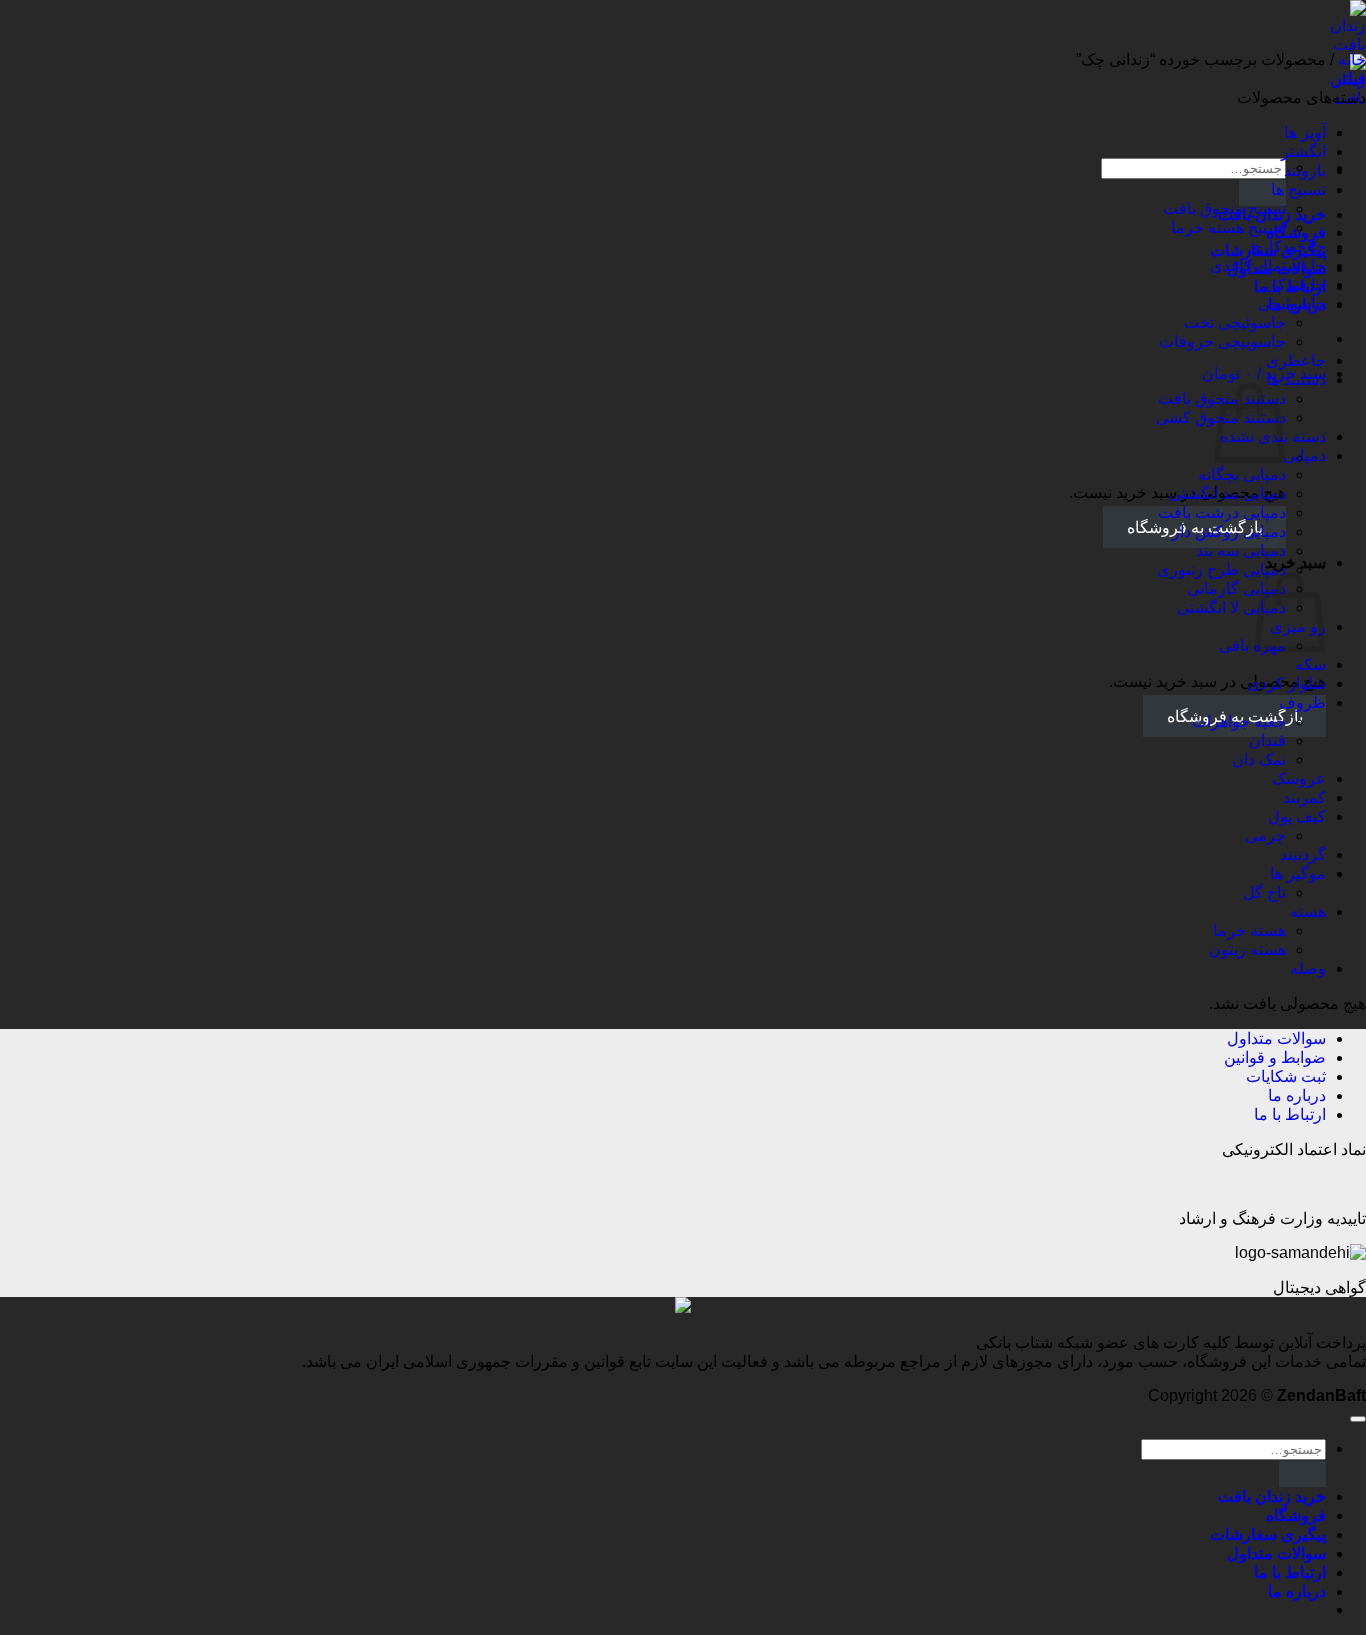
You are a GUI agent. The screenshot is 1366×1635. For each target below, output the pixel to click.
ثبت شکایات (1286, 1076)
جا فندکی (1295, 284)
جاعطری (1296, 360)
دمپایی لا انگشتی (1231, 607)
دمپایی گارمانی (1236, 588)
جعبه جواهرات (1239, 721)
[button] (1264, 373)
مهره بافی (1252, 645)
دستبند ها (1296, 379)
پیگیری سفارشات (1268, 1534)
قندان (1267, 740)
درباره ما (1297, 1095)
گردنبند (1303, 854)
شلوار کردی (1286, 683)
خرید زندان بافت (1272, 1496)
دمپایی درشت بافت (1222, 512)
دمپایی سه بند (1241, 550)
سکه (1310, 664)
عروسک (1299, 778)
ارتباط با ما (1290, 1114)
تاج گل (1264, 892)
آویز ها (1305, 132)
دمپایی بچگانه (1242, 474)
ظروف (1302, 702)
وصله (1308, 968)
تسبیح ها (1298, 189)
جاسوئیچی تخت (1235, 322)
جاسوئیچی (1292, 303)
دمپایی (1304, 455)
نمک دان (1259, 759)
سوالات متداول (1276, 1038)
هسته (1308, 911)
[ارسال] (1262, 192)
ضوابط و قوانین (1275, 1057)
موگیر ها (1298, 873)
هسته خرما (1249, 930)
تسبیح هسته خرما (1228, 227)
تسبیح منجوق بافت (1224, 208)
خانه (1352, 59)
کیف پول (1297, 816)
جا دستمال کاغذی (1268, 265)
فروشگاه (1296, 1515)
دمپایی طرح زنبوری (1221, 569)
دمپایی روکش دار (1229, 531)
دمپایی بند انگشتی (1227, 493)
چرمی (1265, 835)
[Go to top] (1358, 1419)
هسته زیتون (1247, 949)
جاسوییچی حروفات (1222, 341)
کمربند (1304, 797)
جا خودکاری (1287, 246)
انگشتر (1303, 151)
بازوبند (1305, 170)
